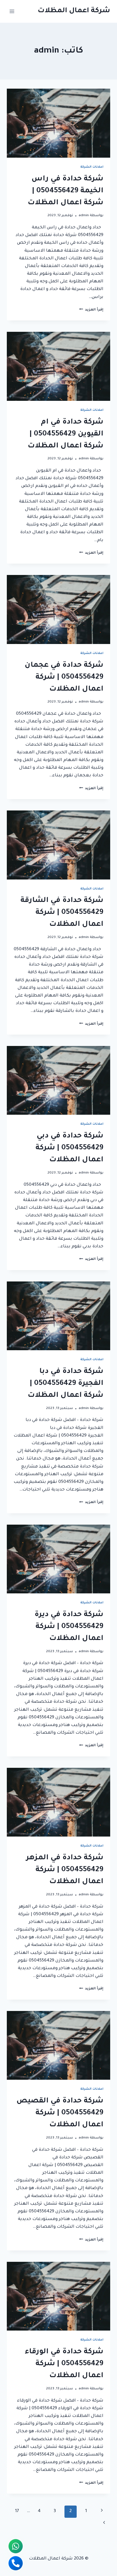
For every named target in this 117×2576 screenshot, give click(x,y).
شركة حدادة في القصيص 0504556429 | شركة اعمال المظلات (60, 2113)
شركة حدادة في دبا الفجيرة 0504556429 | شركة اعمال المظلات (65, 1384)
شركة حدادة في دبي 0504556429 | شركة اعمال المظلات (69, 1148)
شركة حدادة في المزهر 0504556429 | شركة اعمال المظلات (65, 1870)
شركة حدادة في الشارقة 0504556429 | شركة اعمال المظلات (62, 913)
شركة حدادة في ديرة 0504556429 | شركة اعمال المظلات (69, 1627)
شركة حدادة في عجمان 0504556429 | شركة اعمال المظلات (64, 678)
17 (17, 2511)
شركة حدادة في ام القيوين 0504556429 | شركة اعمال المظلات (65, 434)
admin (84, 216)
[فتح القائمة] (12, 11)
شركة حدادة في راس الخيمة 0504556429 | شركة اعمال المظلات (65, 191)
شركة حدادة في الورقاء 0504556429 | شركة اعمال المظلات (64, 2364)
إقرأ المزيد (91, 310)
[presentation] (58, 123)
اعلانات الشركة (92, 167)
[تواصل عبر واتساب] (16, 2546)
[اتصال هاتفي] (16, 2563)
